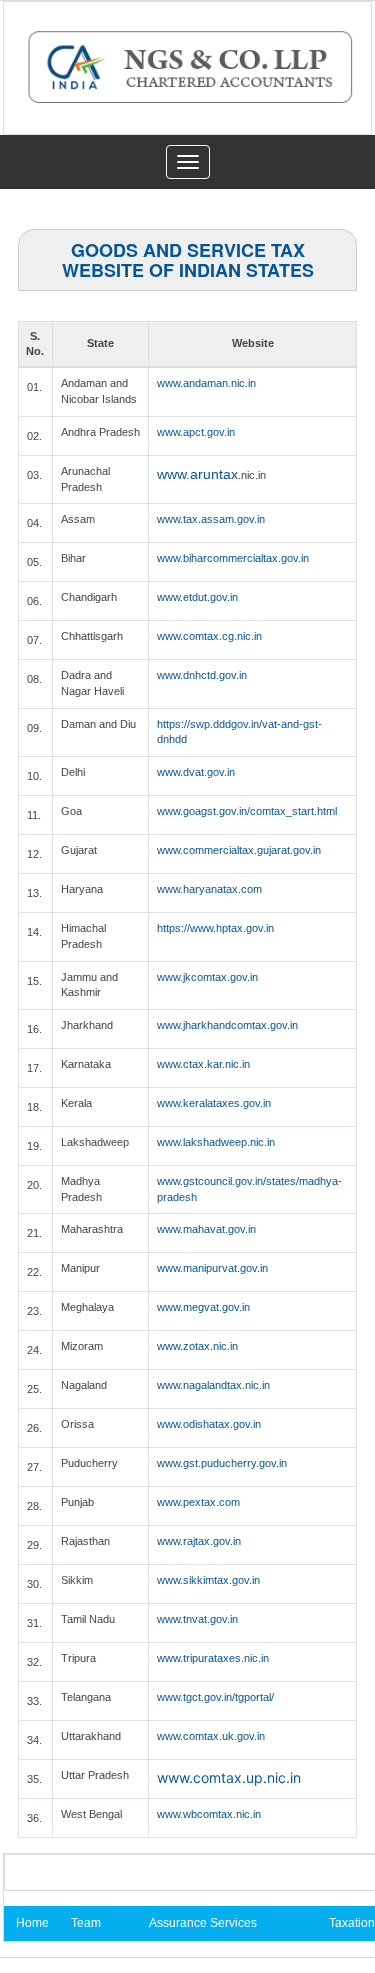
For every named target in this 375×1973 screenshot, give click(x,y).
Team (86, 1923)
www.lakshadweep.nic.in (216, 1142)
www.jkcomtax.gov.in (207, 977)
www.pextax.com (198, 1502)
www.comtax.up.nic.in (229, 1777)
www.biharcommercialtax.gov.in (233, 558)
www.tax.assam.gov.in (211, 519)
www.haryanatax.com (209, 889)
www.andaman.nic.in (206, 383)
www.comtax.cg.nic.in (209, 636)
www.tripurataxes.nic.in (213, 1658)
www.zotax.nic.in (197, 1346)
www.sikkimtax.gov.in (208, 1580)
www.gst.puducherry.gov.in (222, 1463)
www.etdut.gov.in (197, 597)
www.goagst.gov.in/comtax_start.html (247, 811)
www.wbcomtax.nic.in (209, 1814)
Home (32, 1923)
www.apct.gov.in (196, 432)
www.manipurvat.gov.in (212, 1268)
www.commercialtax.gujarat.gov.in (239, 850)
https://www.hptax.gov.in (215, 928)
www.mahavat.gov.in (206, 1229)
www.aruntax (197, 474)
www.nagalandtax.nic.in (213, 1385)
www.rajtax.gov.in (199, 1541)
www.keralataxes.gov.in (214, 1103)
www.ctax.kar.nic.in (203, 1064)
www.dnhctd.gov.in (202, 675)
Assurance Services (203, 1923)
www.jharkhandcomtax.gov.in (227, 1025)
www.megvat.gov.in (203, 1307)
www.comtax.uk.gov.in (211, 1736)
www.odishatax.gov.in (209, 1424)
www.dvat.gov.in (196, 772)
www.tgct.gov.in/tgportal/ (215, 1697)
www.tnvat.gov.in (197, 1619)
